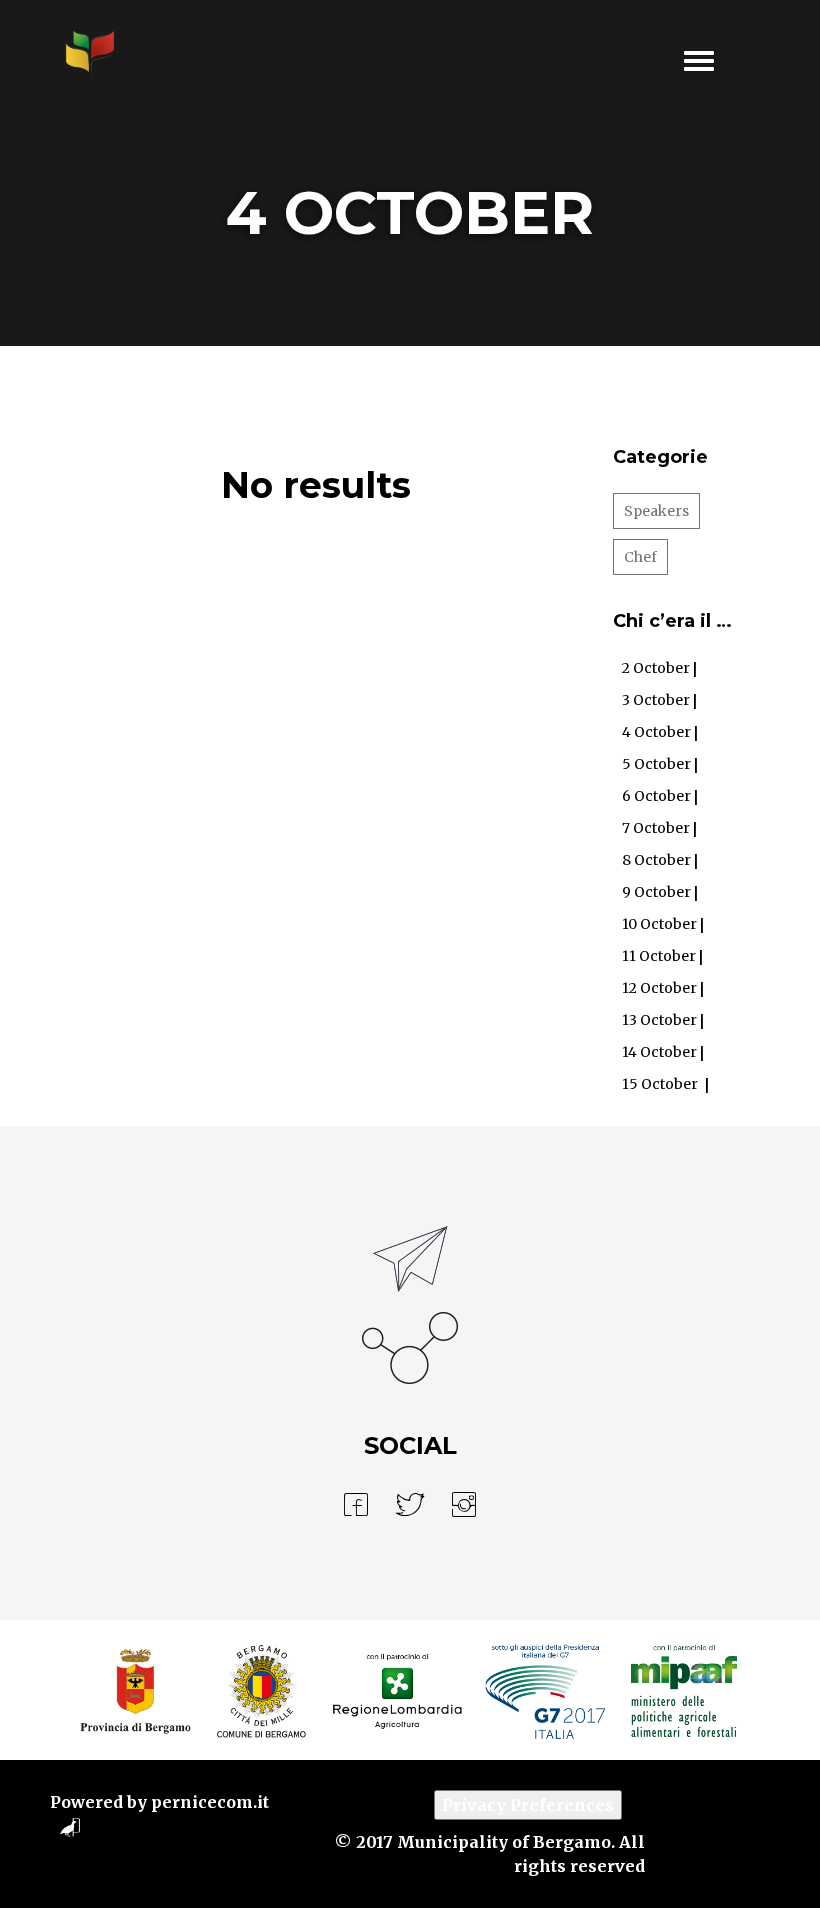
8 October (656, 860)
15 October (660, 1084)
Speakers (656, 511)
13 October (659, 1020)
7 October (656, 828)
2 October (656, 668)
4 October (656, 732)
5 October (656, 764)
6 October (656, 796)
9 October (656, 892)
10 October (659, 924)
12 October (659, 988)
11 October (659, 956)
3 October (656, 700)
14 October (659, 1052)
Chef (640, 557)
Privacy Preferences (528, 1805)
